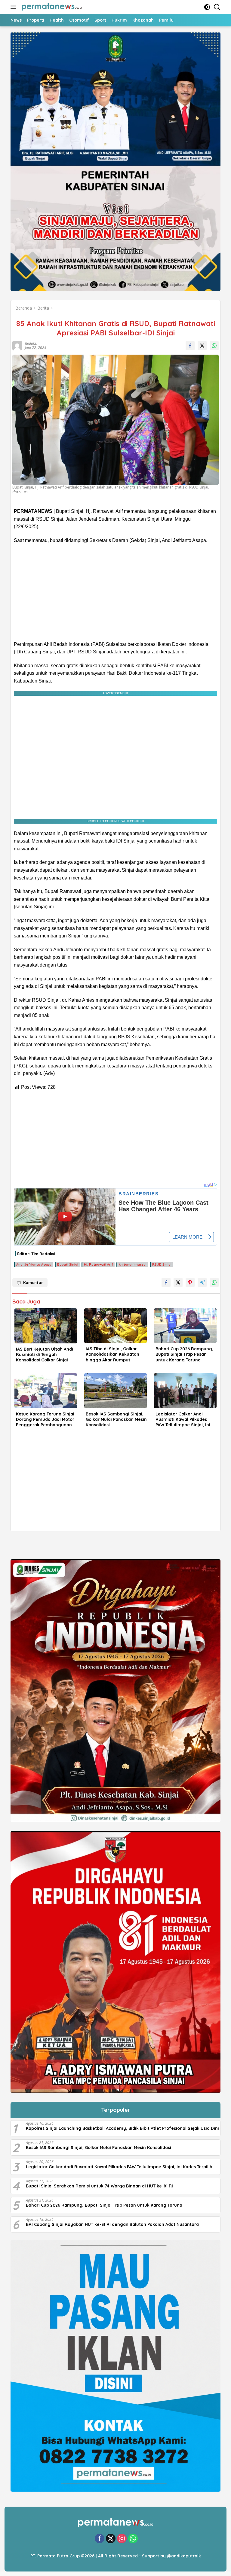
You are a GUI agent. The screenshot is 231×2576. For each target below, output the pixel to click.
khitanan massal (133, 1264)
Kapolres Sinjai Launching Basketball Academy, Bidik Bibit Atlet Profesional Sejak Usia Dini (122, 2128)
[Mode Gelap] (207, 7)
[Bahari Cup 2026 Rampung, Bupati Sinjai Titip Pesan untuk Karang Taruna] (185, 1326)
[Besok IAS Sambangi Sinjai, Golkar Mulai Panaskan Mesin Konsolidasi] (115, 1391)
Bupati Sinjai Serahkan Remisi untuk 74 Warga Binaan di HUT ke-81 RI (99, 2186)
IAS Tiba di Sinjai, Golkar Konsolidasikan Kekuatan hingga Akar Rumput (112, 1354)
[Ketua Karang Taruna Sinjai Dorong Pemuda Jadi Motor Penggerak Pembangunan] (46, 1391)
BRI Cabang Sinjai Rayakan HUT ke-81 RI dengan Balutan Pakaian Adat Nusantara (112, 2224)
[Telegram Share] (202, 1282)
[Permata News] (51, 7)
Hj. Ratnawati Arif (99, 1264)
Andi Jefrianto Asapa (34, 1264)
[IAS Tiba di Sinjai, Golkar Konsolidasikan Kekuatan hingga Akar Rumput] (115, 1326)
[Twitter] (111, 2539)
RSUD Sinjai (162, 1264)
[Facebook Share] (190, 346)
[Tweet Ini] (202, 346)
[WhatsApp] (133, 2539)
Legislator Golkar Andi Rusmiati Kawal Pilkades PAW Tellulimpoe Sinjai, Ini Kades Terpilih (183, 1420)
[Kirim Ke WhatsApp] (214, 346)
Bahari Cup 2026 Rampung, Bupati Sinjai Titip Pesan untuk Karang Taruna (184, 1354)
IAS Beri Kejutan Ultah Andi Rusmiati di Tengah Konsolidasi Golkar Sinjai (45, 1355)
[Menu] (15, 7)
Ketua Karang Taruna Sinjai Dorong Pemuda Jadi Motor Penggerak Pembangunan (45, 1419)
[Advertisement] (115, 592)
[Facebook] (100, 2539)
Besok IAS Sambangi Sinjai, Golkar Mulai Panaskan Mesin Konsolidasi (116, 1419)
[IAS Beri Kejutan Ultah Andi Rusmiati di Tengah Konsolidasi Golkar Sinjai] (46, 1326)
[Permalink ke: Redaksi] (16, 345)
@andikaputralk (184, 2556)
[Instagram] (122, 2539)
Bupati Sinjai (68, 1264)
